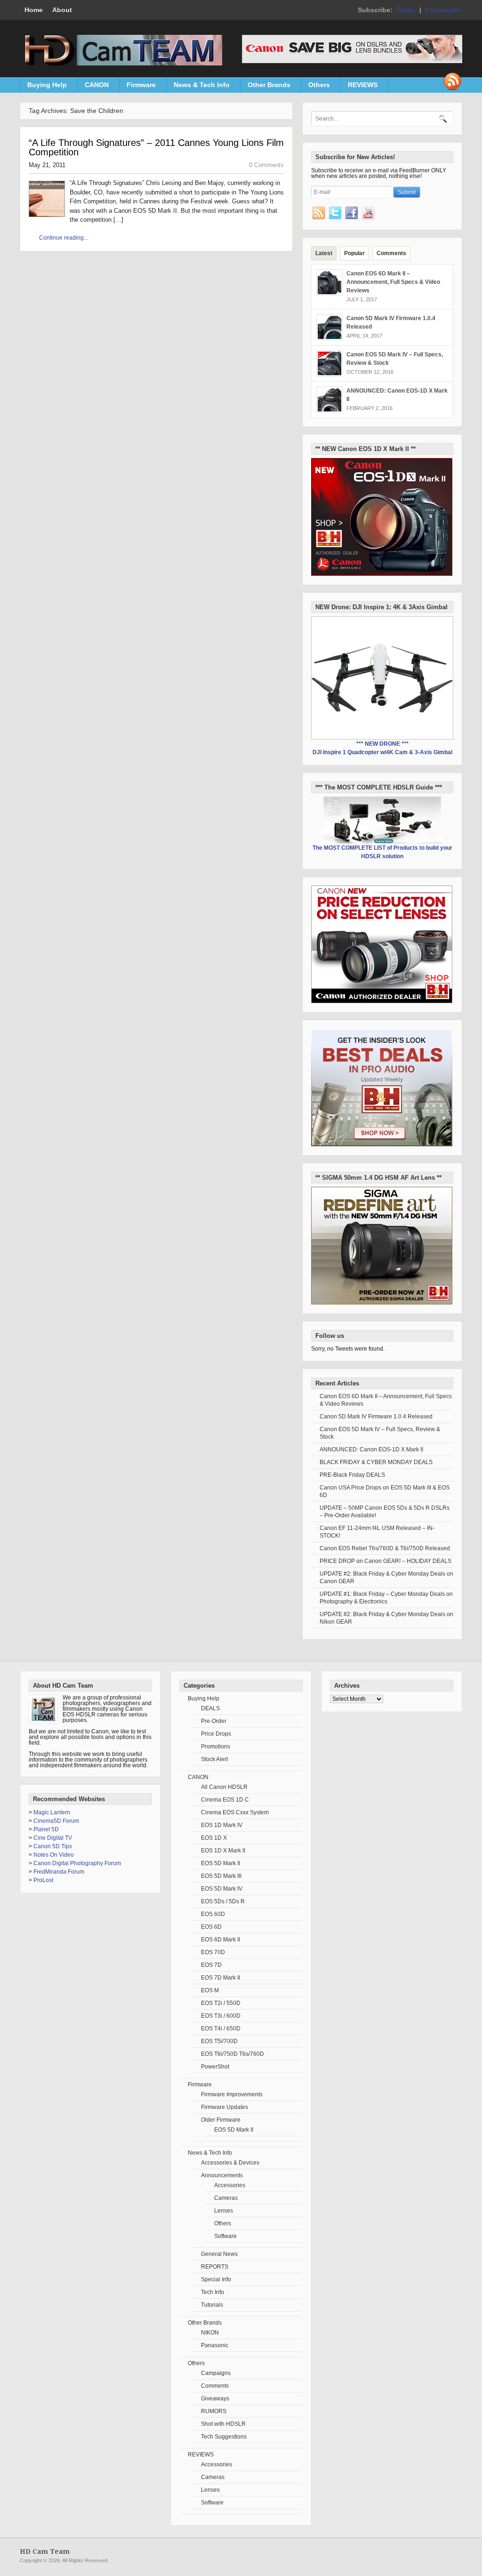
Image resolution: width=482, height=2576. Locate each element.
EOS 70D (213, 1952)
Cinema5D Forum (56, 1821)
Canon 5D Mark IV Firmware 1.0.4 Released (376, 1417)
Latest (324, 253)
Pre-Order (214, 1721)
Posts (406, 10)
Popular (354, 253)
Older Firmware (221, 2120)
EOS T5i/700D (219, 2041)
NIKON (210, 2333)
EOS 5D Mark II (221, 1863)
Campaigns (216, 2373)
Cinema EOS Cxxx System (235, 1812)
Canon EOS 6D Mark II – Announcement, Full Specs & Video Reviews (393, 282)
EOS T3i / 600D (221, 2016)
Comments (443, 10)
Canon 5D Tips (53, 1846)
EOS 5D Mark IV (222, 1889)
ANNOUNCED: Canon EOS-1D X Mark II (371, 1449)
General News (219, 2254)
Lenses (224, 2211)
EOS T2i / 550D (221, 2003)
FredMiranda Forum (59, 1872)
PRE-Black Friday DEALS (352, 1475)
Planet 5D (46, 1829)
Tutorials (212, 2305)
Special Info (216, 2279)
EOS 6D (211, 1927)
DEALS (210, 1708)
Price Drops (216, 1734)
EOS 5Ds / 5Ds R (223, 1901)
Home (34, 10)
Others (316, 87)
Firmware (138, 87)
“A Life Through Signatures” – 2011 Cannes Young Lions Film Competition (156, 147)
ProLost (43, 1880)
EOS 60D (213, 1914)
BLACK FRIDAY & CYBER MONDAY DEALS (376, 1462)
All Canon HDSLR (224, 1787)
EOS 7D (211, 1965)
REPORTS (215, 2267)
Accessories (230, 2185)
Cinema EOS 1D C (225, 1800)
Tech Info (213, 2292)
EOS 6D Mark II (221, 1940)
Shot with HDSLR (223, 2424)
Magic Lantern (52, 1812)
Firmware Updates (225, 2107)
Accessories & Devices (230, 2163)
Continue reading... (64, 238)
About (62, 10)
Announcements (222, 2175)
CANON (93, 87)
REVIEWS (359, 87)
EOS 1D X (214, 1838)
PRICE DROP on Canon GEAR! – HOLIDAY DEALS (386, 1561)
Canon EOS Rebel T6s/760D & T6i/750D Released (385, 1548)
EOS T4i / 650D (221, 2029)
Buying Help (44, 87)
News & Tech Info (198, 87)
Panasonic (215, 2345)
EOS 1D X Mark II (223, 1851)
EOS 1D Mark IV (222, 1825)
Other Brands (265, 87)
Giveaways (215, 2399)
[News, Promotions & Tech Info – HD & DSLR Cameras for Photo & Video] (121, 64)
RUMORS (214, 2411)
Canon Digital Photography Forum (77, 1863)
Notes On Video (54, 1855)
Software (225, 2236)
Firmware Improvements (232, 2094)
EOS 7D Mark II (221, 1978)
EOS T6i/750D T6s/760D (233, 2054)
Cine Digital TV (53, 1838)
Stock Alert (214, 1759)
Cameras (226, 2198)
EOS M (210, 1990)
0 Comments (266, 165)
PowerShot (215, 2067)
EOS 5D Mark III (221, 1876)
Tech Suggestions (224, 2437)
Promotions (216, 1747)
